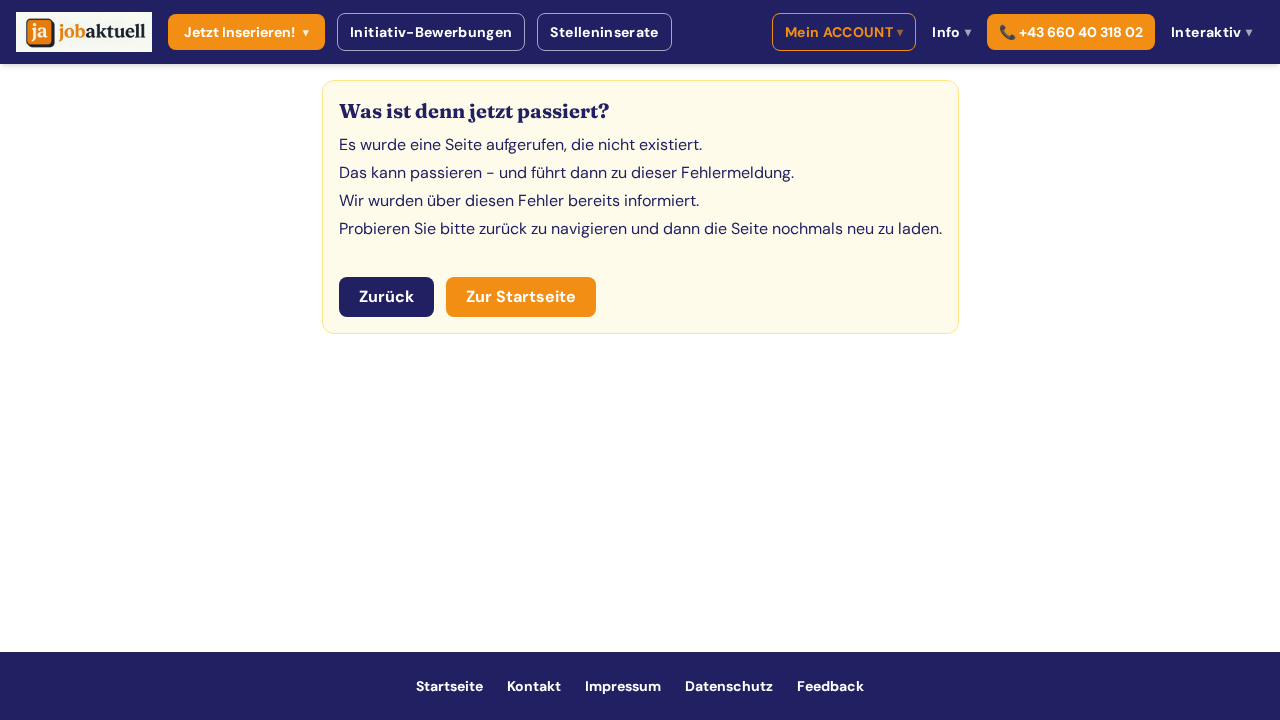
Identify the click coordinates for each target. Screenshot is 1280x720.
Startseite (449, 686)
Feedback (830, 686)
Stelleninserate (604, 32)
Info (951, 32)
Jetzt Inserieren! (246, 32)
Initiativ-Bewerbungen (431, 32)
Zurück (386, 296)
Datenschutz (729, 686)
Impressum (623, 686)
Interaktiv (1211, 32)
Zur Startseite (521, 296)
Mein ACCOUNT (844, 32)
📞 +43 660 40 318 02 (1071, 32)
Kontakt (534, 686)
